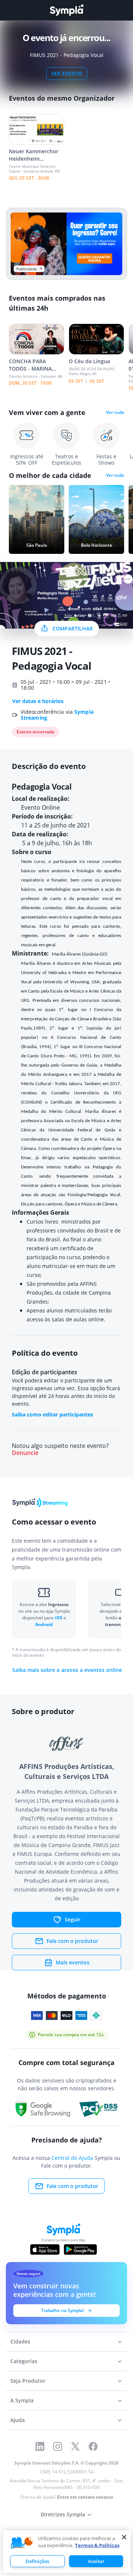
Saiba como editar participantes (52, 1414)
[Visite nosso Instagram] (58, 2446)
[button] (22, 2543)
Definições (37, 2561)
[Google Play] (80, 2249)
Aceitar (96, 2561)
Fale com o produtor (72, 1941)
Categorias (24, 2361)
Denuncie (25, 1453)
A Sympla (22, 2400)
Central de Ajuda (72, 2158)
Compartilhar (73, 628)
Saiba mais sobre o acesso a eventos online (67, 1670)
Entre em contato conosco (85, 2497)
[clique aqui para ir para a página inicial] (66, 10)
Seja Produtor (28, 2381)
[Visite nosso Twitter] (75, 2446)
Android (44, 1624)
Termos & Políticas (97, 2545)
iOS (59, 1618)
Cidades (20, 2341)
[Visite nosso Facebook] (93, 2446)
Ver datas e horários (38, 701)
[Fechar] (124, 2537)
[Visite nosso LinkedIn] (40, 2446)
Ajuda (18, 2420)
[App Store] (45, 2249)
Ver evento (67, 73)
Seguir (73, 1919)
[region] (67, 2552)
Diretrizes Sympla (63, 2514)
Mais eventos (73, 1962)
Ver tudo (115, 412)
